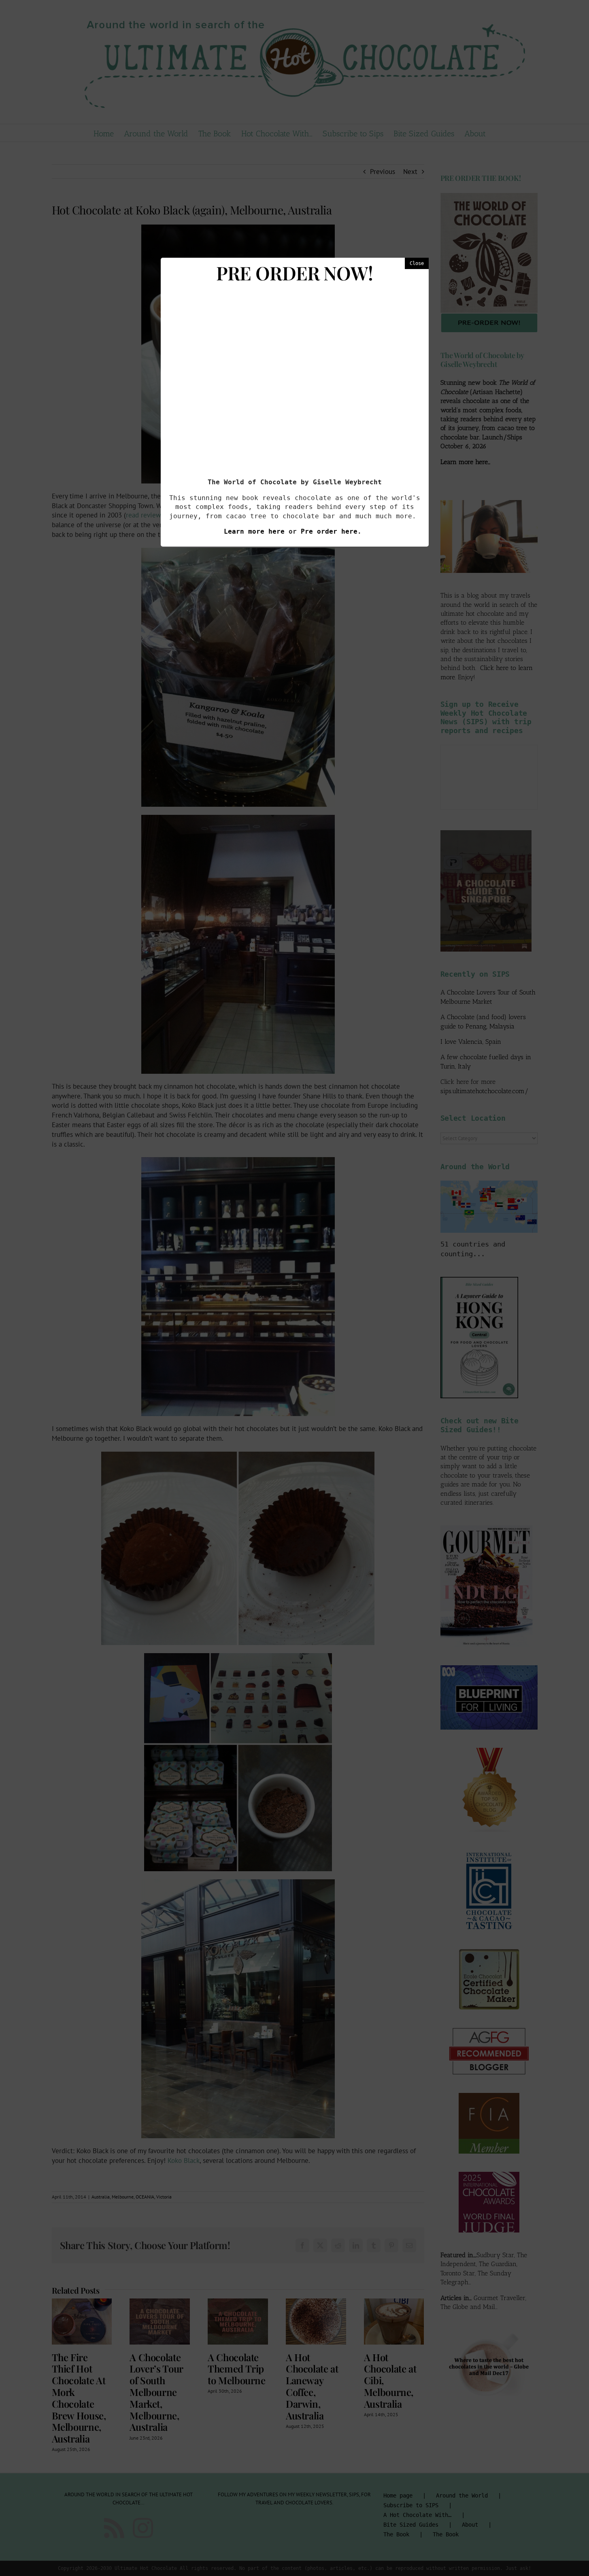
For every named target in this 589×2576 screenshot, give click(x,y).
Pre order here (329, 531)
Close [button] (417, 263)
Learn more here (254, 531)
